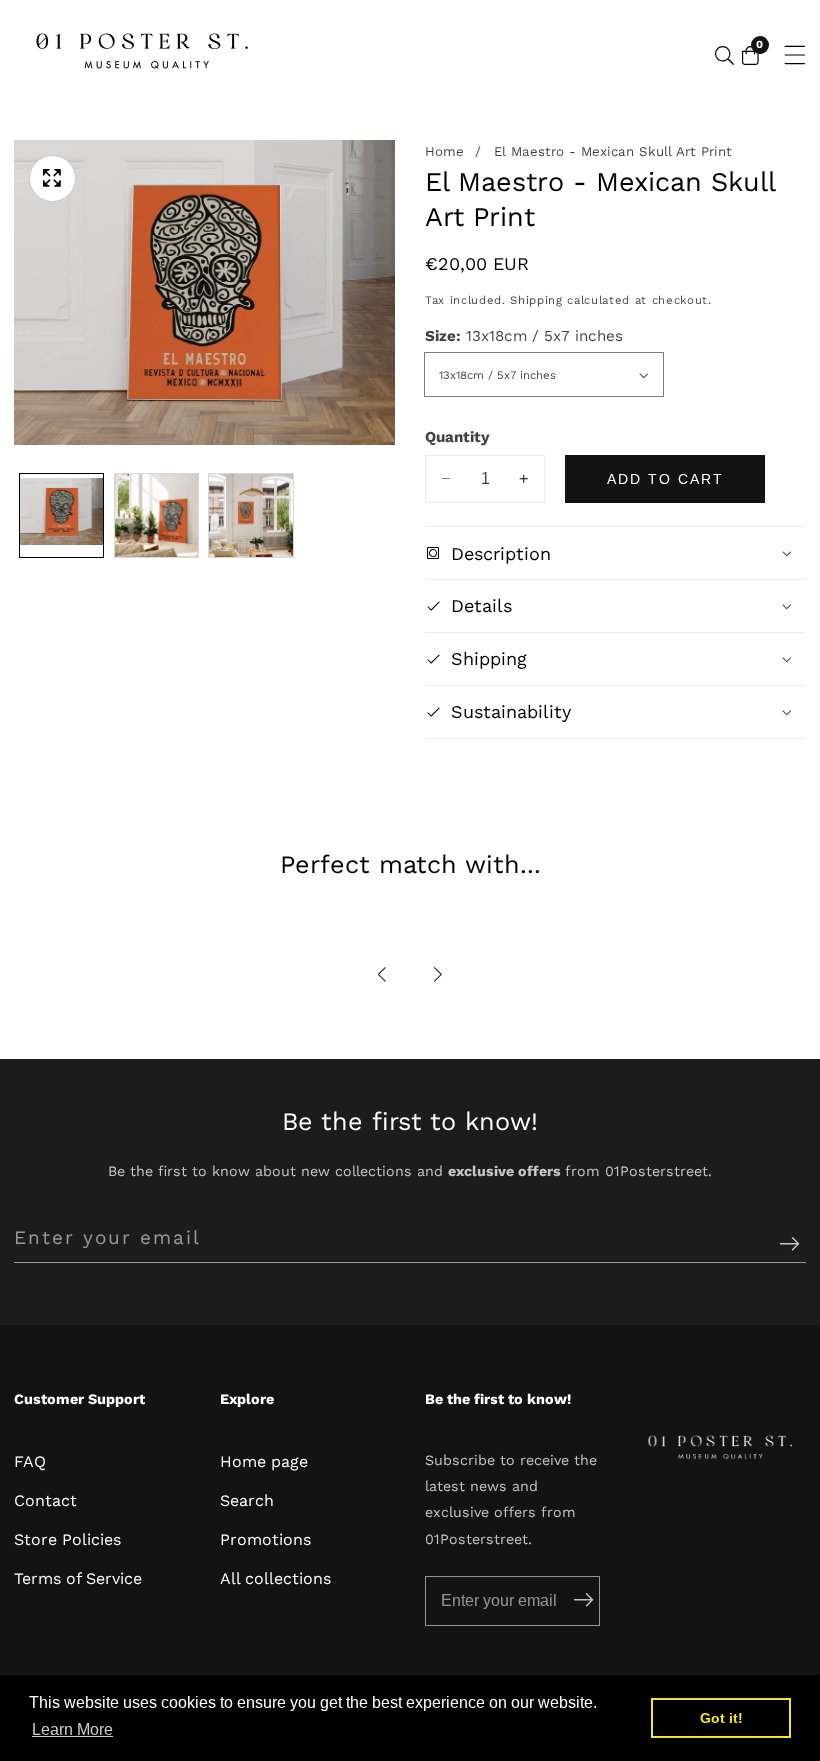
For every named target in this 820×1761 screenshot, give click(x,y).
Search (247, 1500)
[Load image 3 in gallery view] (250, 515)
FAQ (30, 1461)
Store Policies (67, 1539)
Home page (264, 1461)
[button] (383, 974)
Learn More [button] (72, 1729)
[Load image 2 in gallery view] (156, 515)
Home (444, 151)
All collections (275, 1578)
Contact (45, 1500)
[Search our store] (724, 55)
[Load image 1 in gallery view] (61, 515)
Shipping (536, 300)
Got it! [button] (721, 1718)
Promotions (265, 1539)
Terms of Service (78, 1578)
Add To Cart (665, 479)
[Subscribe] (789, 1244)
